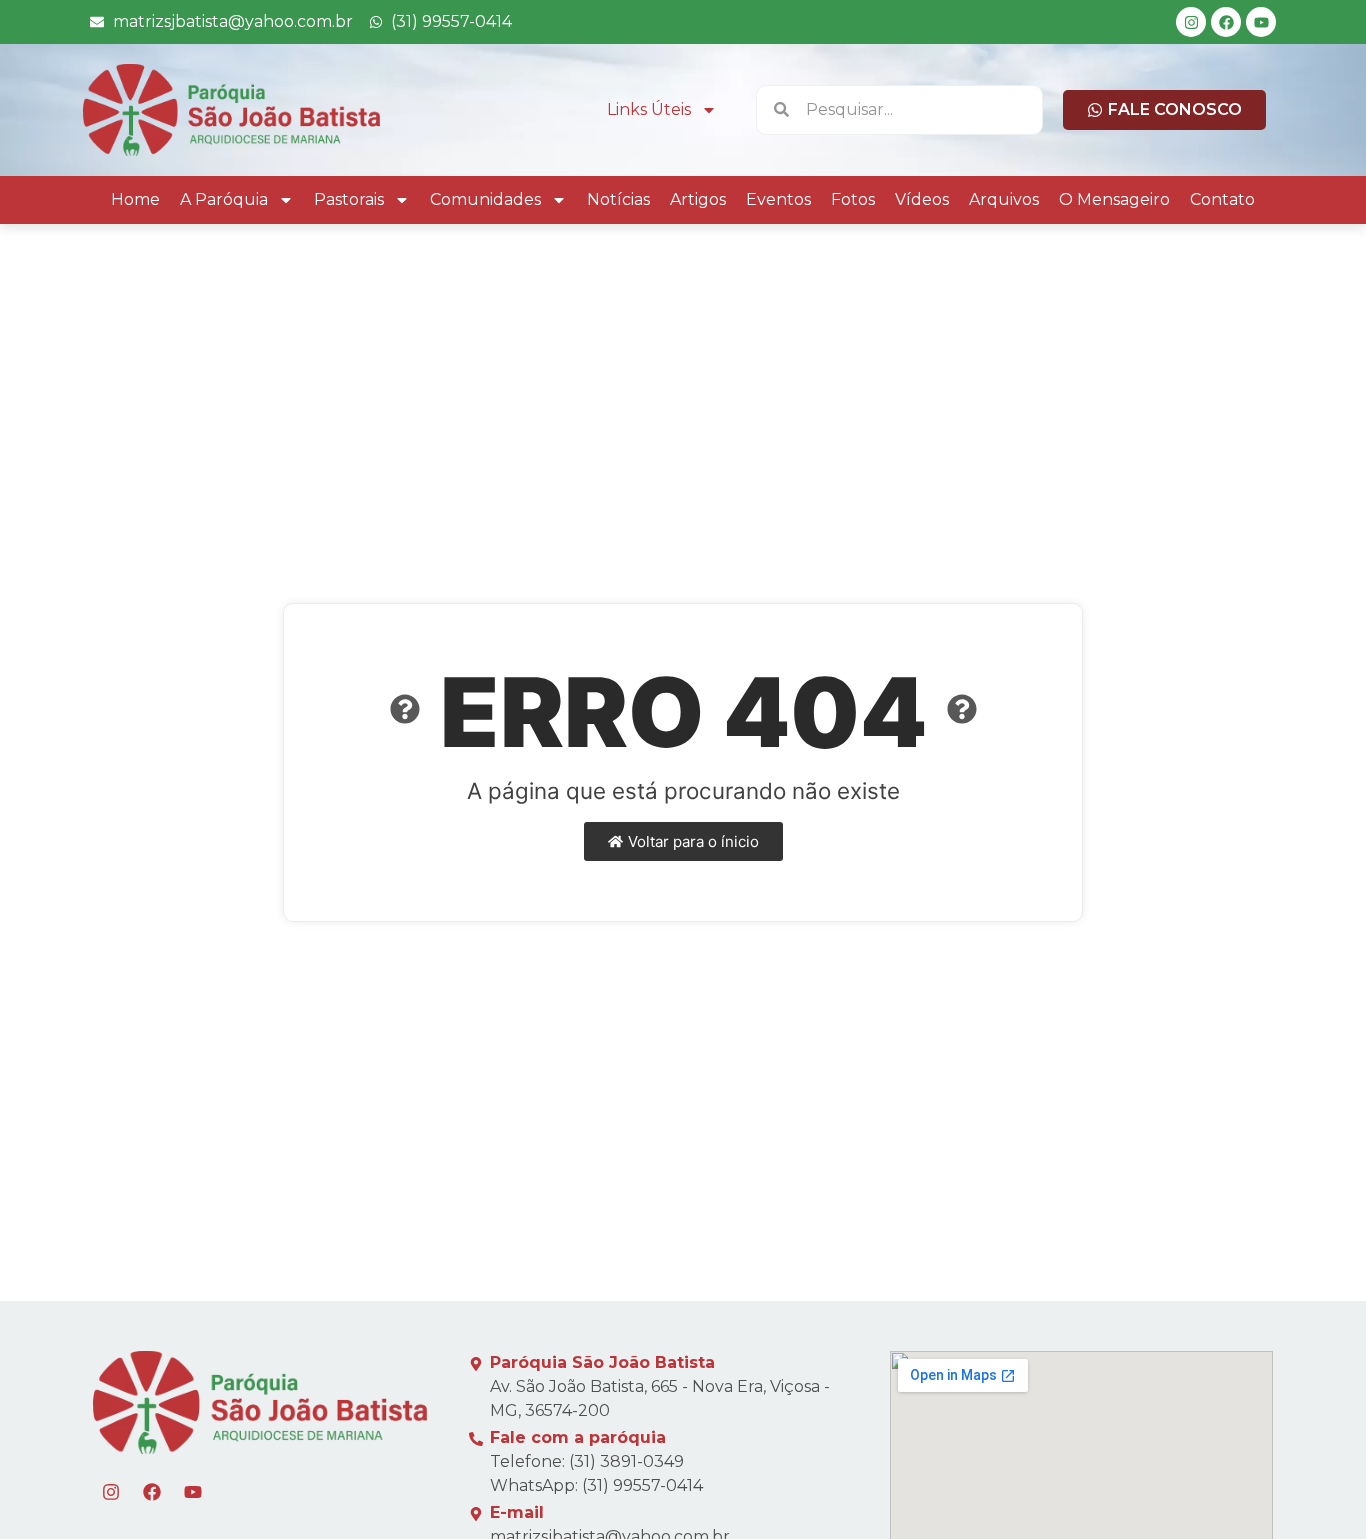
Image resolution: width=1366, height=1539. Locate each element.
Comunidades (485, 199)
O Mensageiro (1114, 199)
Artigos (698, 199)
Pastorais (349, 199)
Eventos (778, 199)
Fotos (853, 199)
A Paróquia (224, 199)
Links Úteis (649, 109)
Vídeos (922, 199)
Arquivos (1004, 199)
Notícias (618, 199)
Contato (1222, 199)
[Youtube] (1261, 22)
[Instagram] (1191, 22)
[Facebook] (1226, 22)
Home (135, 199)
